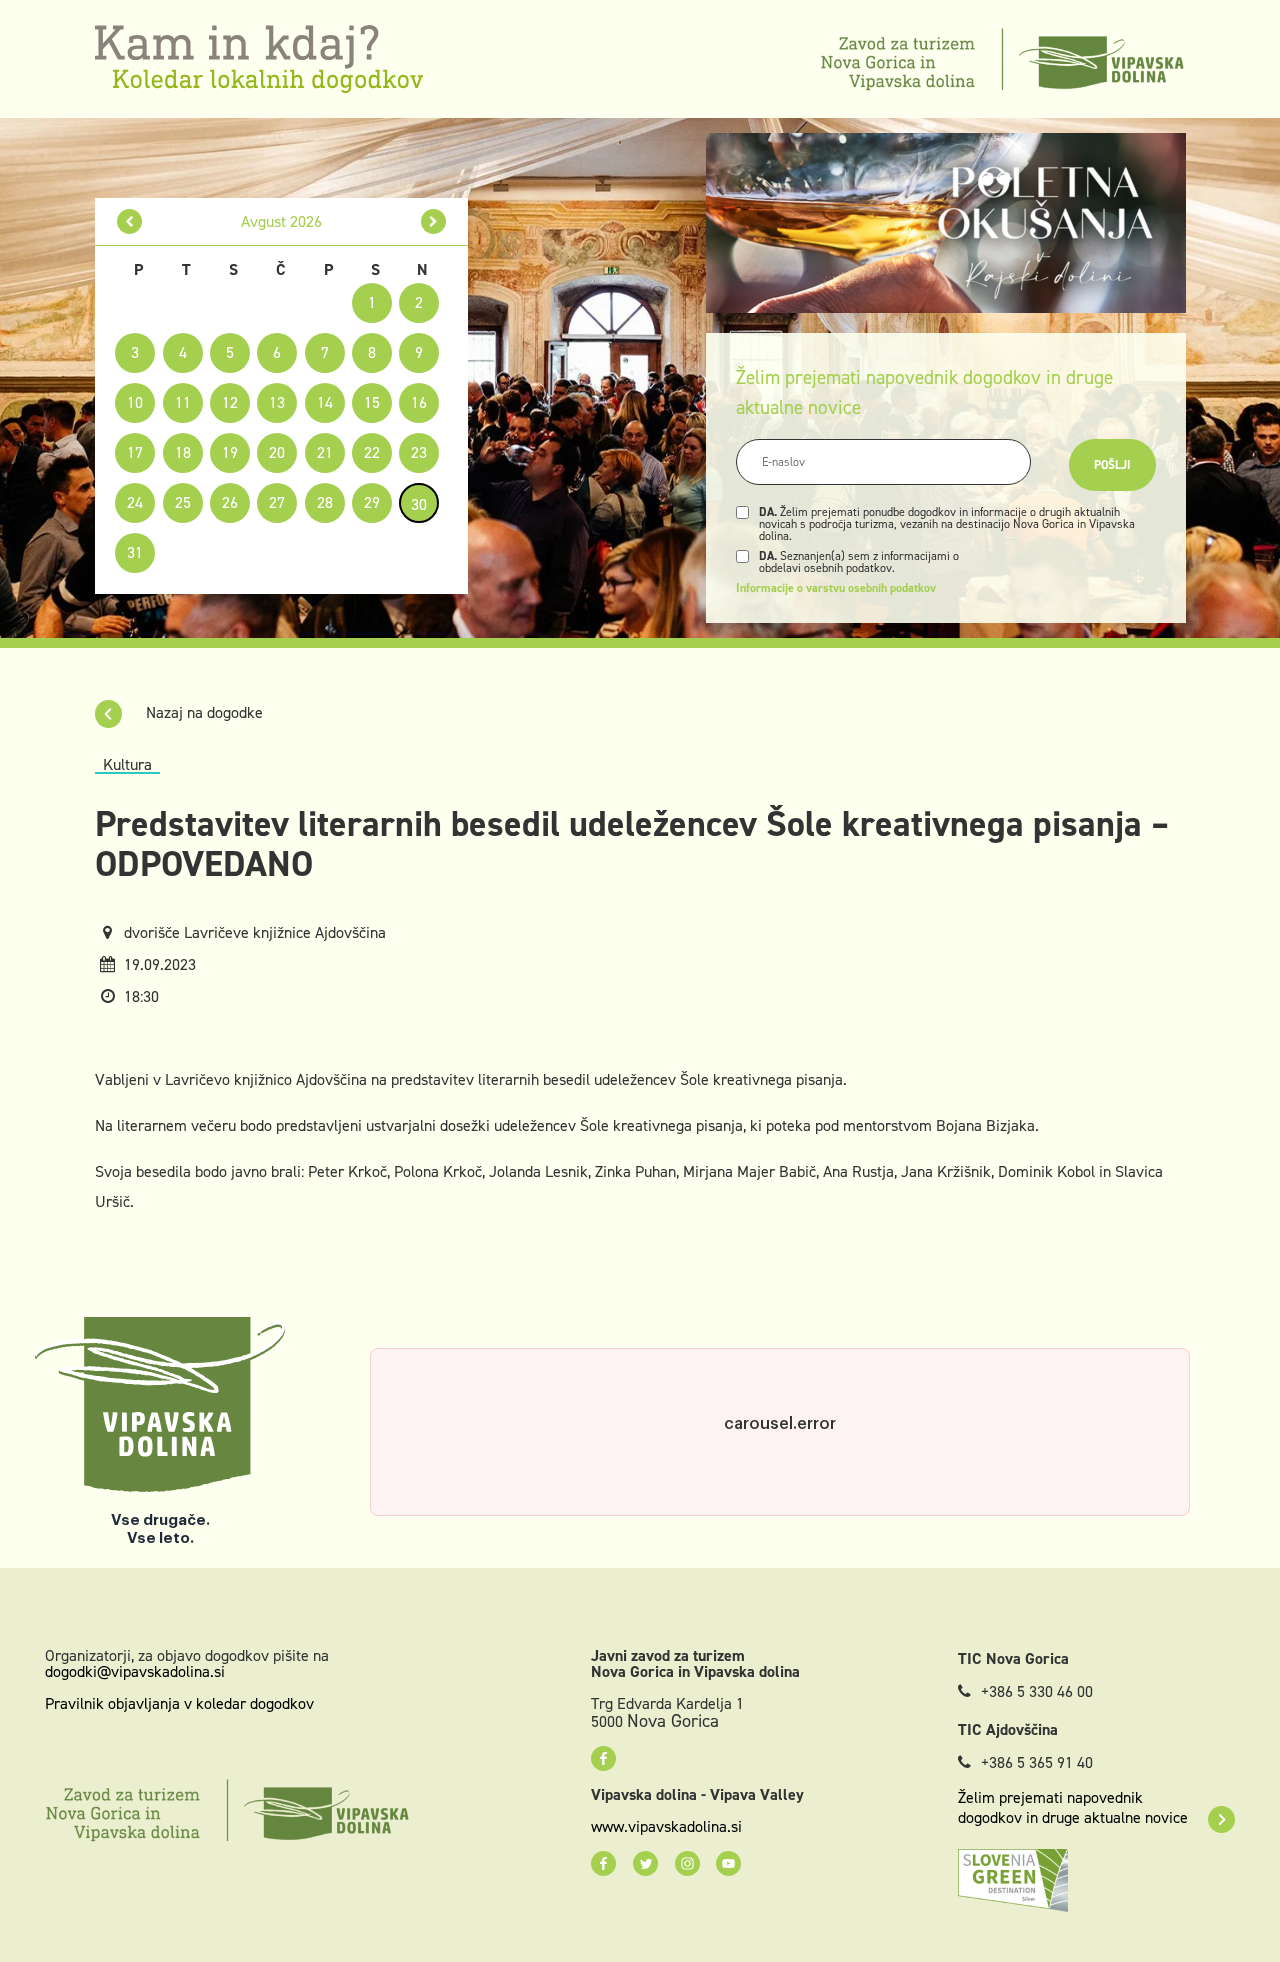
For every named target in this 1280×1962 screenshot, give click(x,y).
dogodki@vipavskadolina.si (135, 1671)
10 (135, 402)
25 (183, 502)
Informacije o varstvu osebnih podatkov (836, 588)
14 (325, 402)
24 (135, 502)
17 (135, 452)
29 (372, 502)
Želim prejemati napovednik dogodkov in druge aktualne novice (1073, 1808)
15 (372, 402)
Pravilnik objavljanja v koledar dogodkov (179, 1703)
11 (183, 402)
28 (325, 502)
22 (372, 452)
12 (230, 402)
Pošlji (1112, 465)
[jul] (129, 221)
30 (419, 504)
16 (419, 402)
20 (277, 452)
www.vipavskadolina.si (666, 1827)
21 (325, 452)
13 (277, 402)
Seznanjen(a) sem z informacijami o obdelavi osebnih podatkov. (859, 562)
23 (419, 452)
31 (135, 552)
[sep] (433, 221)
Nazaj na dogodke (202, 712)
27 (277, 502)
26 (230, 502)
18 (183, 452)
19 (230, 452)
